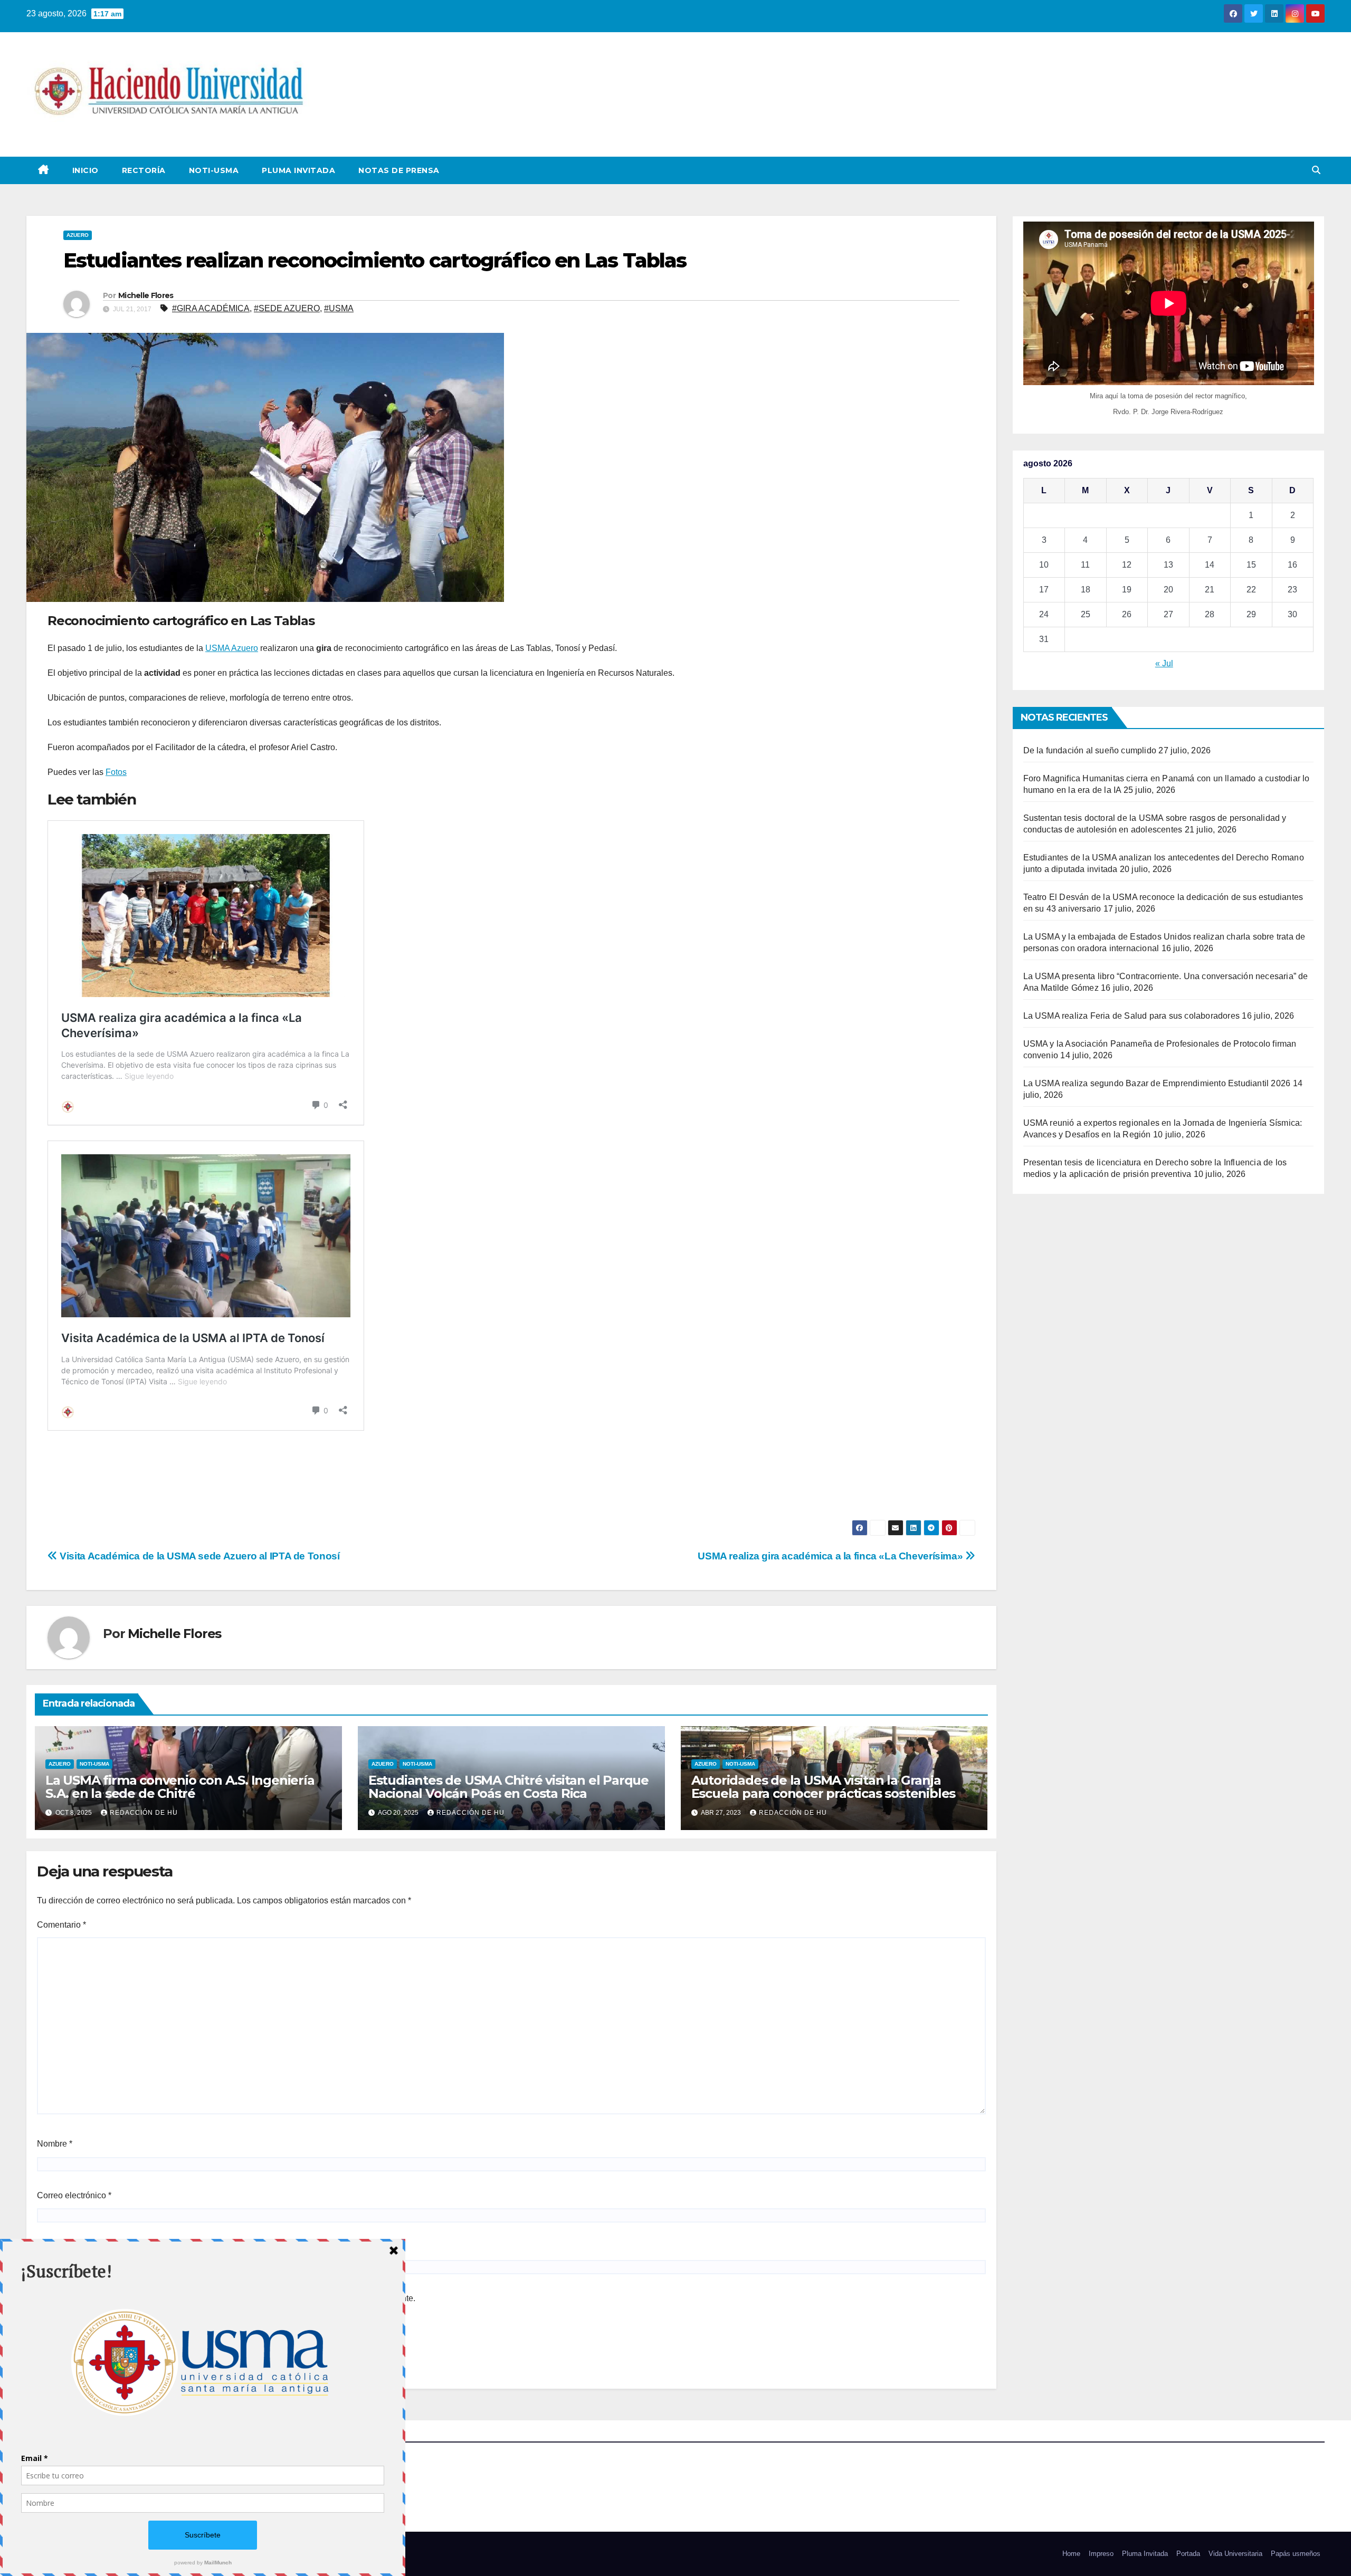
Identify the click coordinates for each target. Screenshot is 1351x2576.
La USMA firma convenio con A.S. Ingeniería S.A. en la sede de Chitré (180, 1787)
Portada (1188, 2554)
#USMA (339, 308)
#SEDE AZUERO (287, 308)
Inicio (85, 170)
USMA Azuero (232, 648)
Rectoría (144, 170)
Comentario (61, 1925)
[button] (1316, 170)
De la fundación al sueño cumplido (1090, 750)
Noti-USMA (214, 170)
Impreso (1101, 2554)
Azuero (78, 235)
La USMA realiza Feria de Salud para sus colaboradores (1132, 1016)
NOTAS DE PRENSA (399, 170)
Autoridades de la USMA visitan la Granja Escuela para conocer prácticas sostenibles (824, 1787)
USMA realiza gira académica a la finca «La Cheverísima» (831, 1556)
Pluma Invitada (298, 170)
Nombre (55, 2144)
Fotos (116, 772)
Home (1071, 2554)
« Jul (1164, 663)
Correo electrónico (74, 2195)
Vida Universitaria (1235, 2554)
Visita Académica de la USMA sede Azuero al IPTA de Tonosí (198, 1556)
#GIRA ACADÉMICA (211, 308)
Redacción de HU (144, 1813)
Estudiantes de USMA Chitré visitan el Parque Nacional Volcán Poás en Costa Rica (508, 1787)
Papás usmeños (1296, 2554)
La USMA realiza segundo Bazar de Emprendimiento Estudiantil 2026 (1157, 1083)
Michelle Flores (146, 295)
